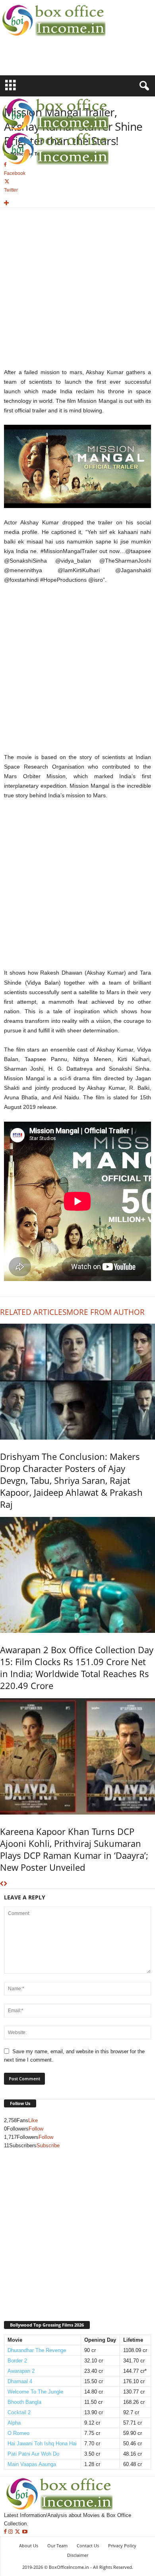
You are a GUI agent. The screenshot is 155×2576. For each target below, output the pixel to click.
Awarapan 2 (21, 2371)
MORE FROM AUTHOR (106, 1312)
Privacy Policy (122, 2546)
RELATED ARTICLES (33, 1312)
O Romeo (18, 2433)
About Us (29, 2546)
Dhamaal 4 (20, 2381)
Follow (36, 2129)
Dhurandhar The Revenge (37, 2350)
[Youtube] (25, 2532)
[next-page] (5, 1884)
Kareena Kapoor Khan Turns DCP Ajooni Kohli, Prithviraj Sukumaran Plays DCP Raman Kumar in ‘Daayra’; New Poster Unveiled (74, 1849)
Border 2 (17, 2361)
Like (33, 2120)
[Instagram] (11, 2532)
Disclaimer (78, 2555)
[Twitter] (18, 2532)
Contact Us (88, 2546)
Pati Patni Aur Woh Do (33, 2454)
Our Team (57, 2546)
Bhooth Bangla (24, 2402)
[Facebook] (6, 2532)
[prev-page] (2, 1884)
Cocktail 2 (19, 2412)
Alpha (14, 2423)
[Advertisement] (46, 61)
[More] (77, 203)
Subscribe (48, 2145)
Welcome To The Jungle (35, 2392)
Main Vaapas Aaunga (32, 2464)
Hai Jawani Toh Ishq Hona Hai (42, 2444)
